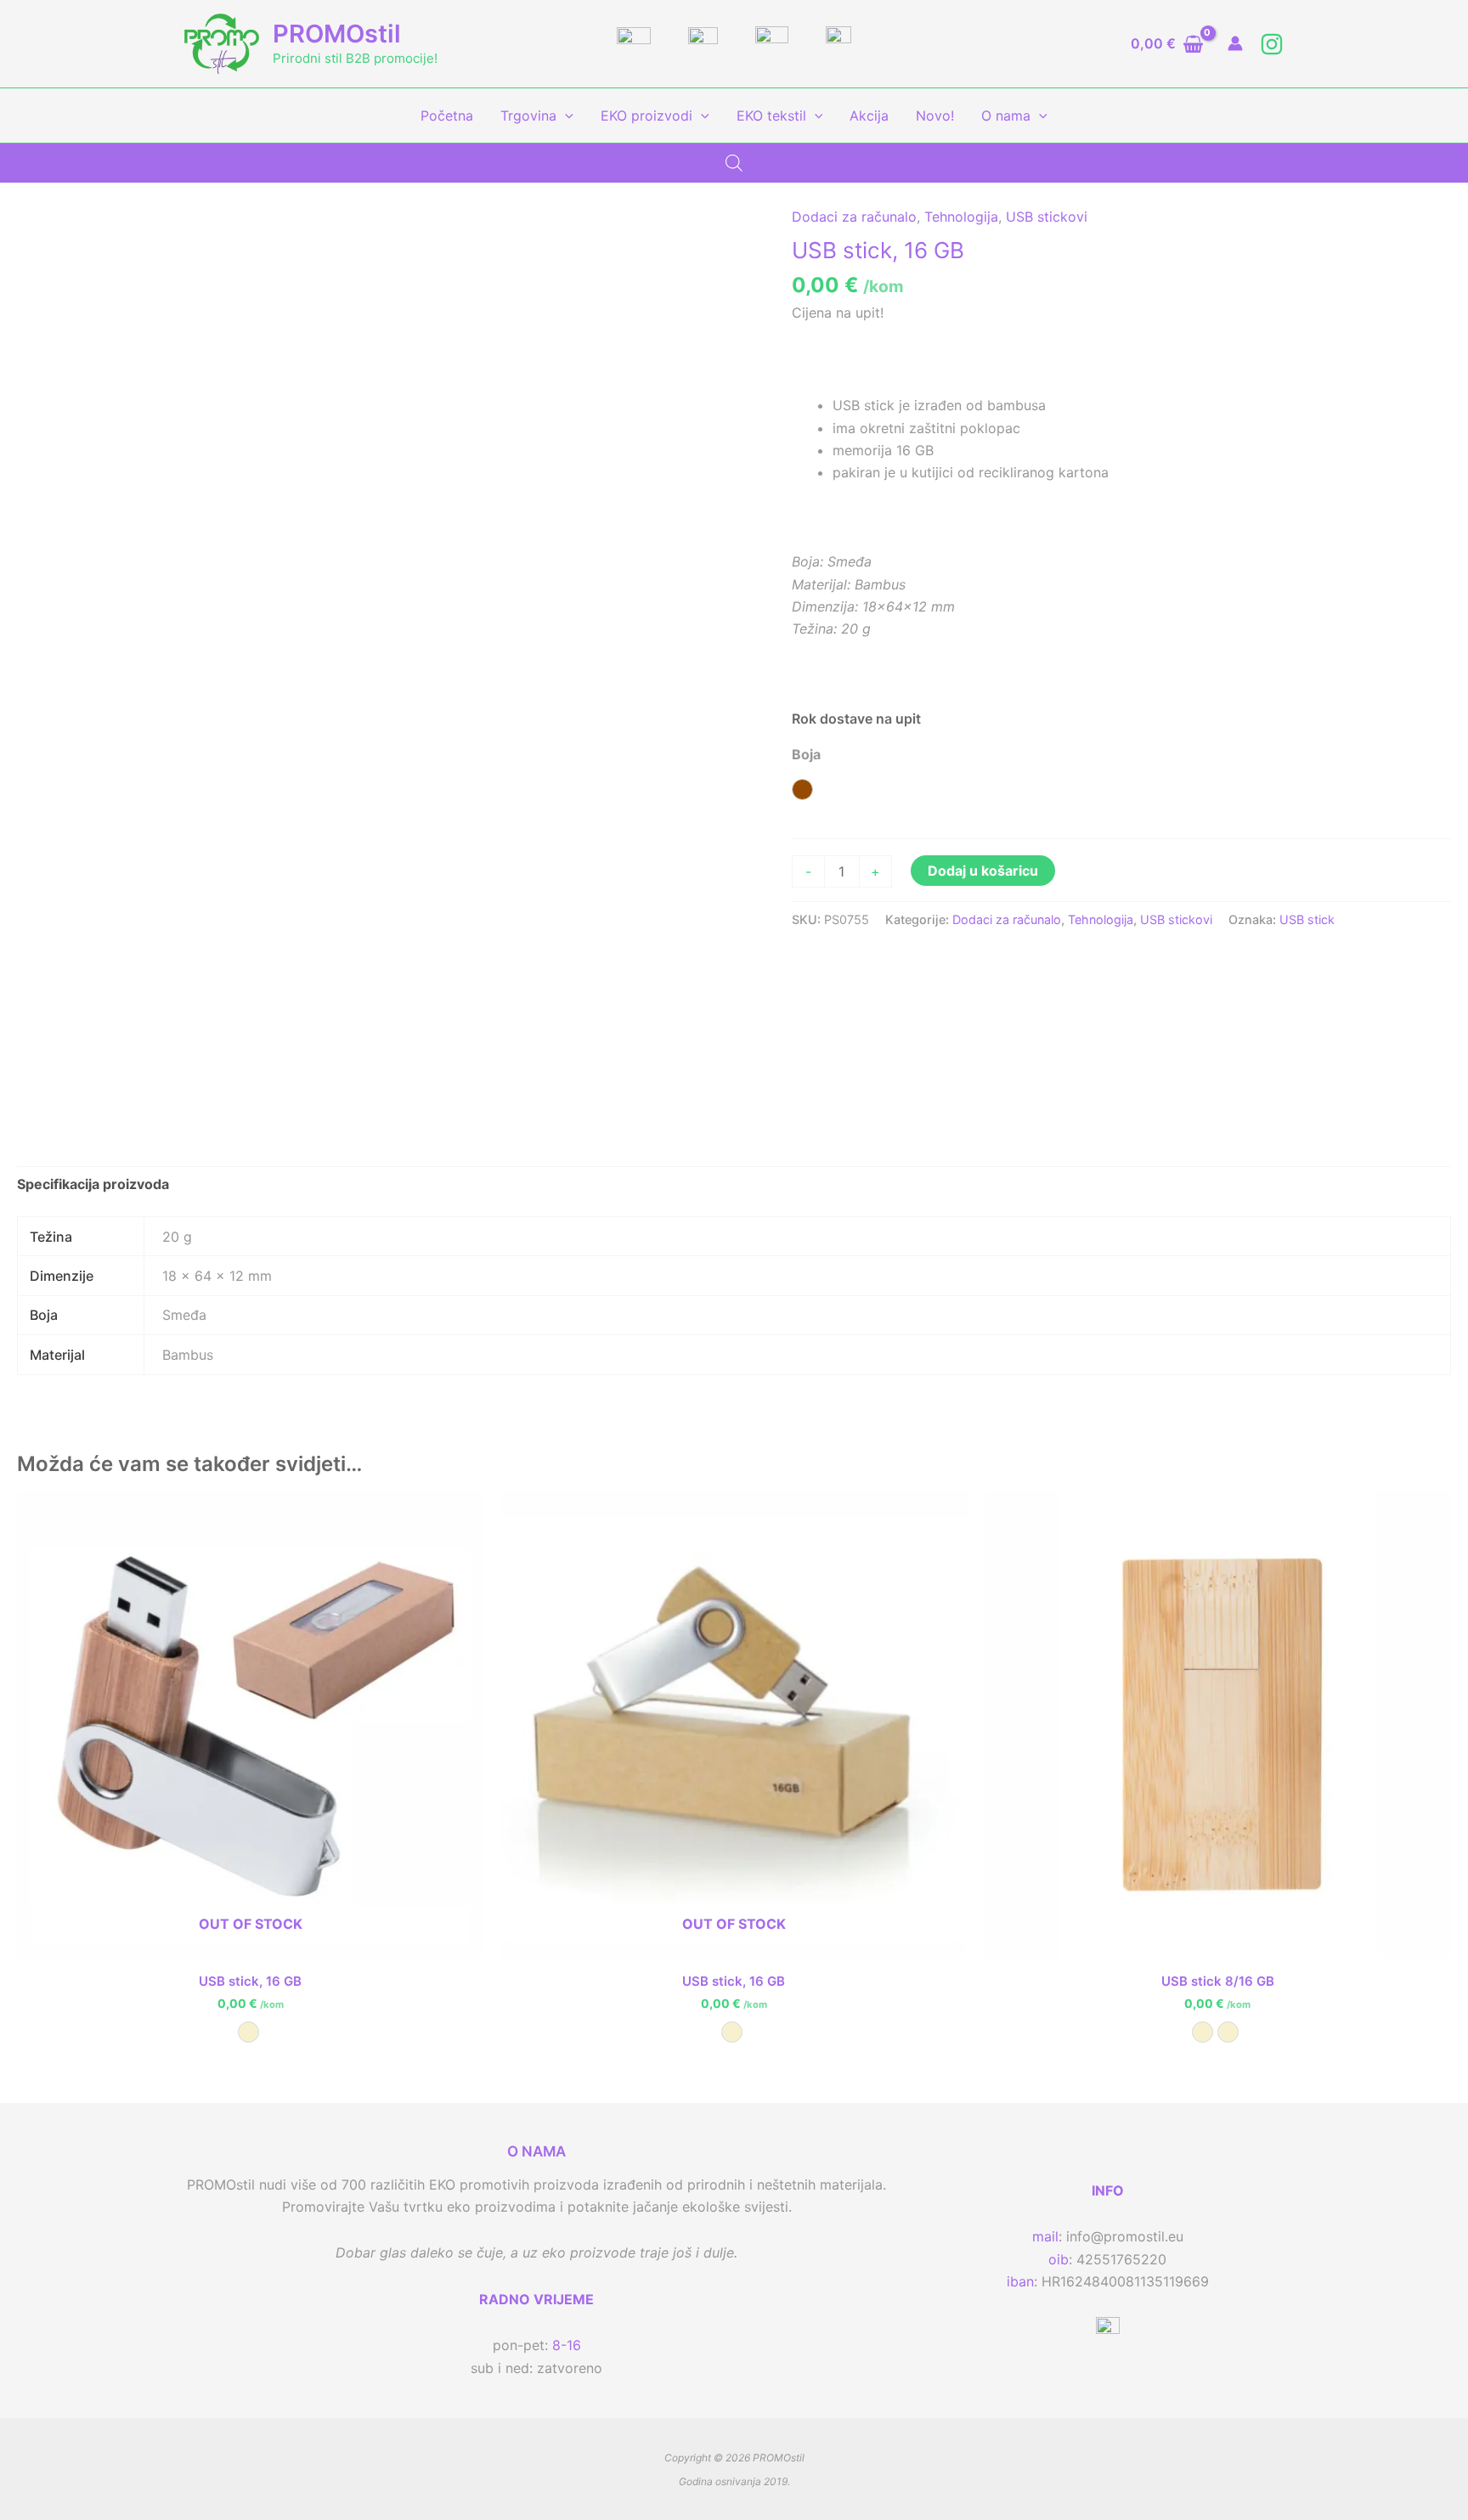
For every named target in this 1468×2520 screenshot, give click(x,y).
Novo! (935, 116)
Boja (806, 754)
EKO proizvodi (646, 116)
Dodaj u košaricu (983, 871)
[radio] (802, 789)
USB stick (1307, 919)
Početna (447, 116)
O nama (1006, 116)
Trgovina (528, 116)
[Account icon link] (1235, 43)
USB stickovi (1047, 217)
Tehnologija (961, 217)
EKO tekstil (771, 116)
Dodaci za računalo (854, 217)
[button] (565, 116)
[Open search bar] (734, 163)
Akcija (869, 116)
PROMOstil (337, 34)
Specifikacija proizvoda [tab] (93, 1184)
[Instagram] (1272, 44)
